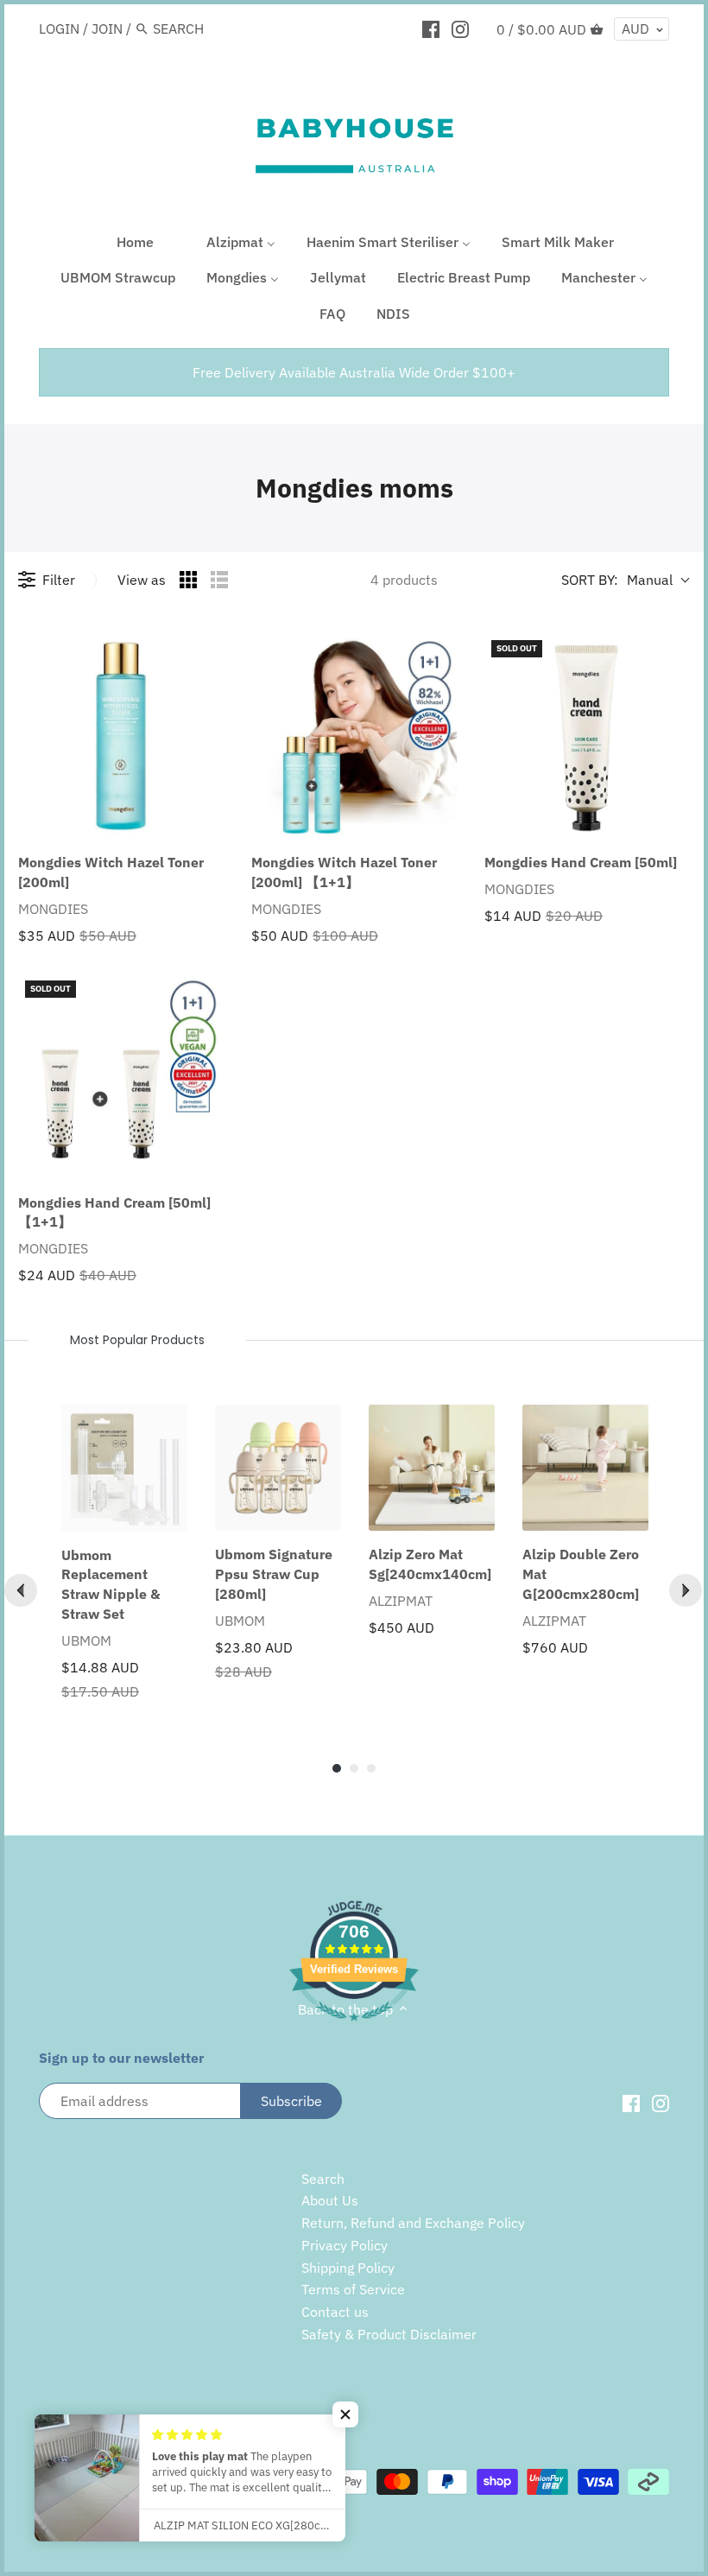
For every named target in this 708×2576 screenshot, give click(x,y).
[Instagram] (460, 28)
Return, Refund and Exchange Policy (413, 2223)
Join (107, 29)
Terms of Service (353, 2289)
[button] (345, 2414)
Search (323, 2179)
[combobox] (226, 28)
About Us (330, 2200)
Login (59, 29)
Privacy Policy (345, 2245)
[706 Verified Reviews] (354, 2030)
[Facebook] (431, 28)
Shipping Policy (348, 2268)
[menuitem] (124, 244)
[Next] (686, 1590)
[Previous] (21, 1590)
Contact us (335, 2312)
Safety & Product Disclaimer (389, 2334)
